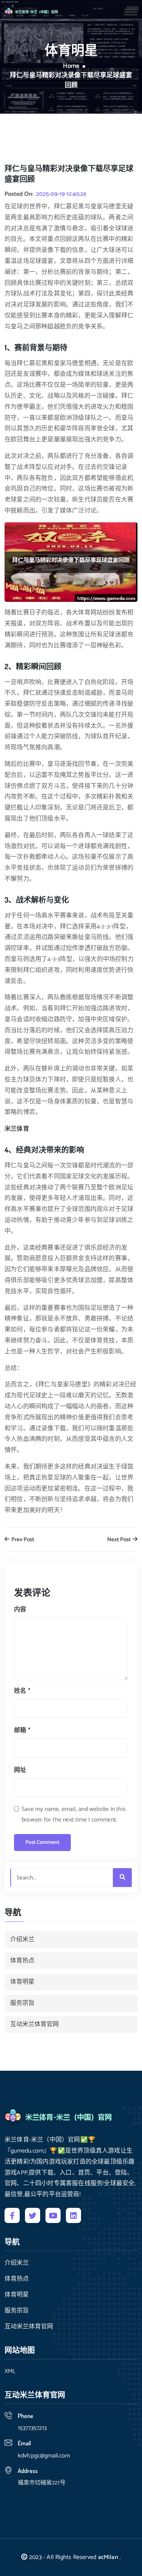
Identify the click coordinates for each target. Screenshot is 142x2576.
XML (10, 2371)
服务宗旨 (22, 2003)
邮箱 (22, 1730)
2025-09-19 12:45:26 (61, 194)
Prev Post (22, 1540)
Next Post (119, 1540)
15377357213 (32, 2428)
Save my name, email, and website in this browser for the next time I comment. (74, 1815)
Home (71, 66)
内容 (20, 1610)
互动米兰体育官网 (34, 2024)
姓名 (22, 1691)
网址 (20, 1770)
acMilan (108, 2557)
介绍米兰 (22, 1939)
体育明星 (22, 1982)
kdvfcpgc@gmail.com (44, 2456)
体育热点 (22, 1961)
